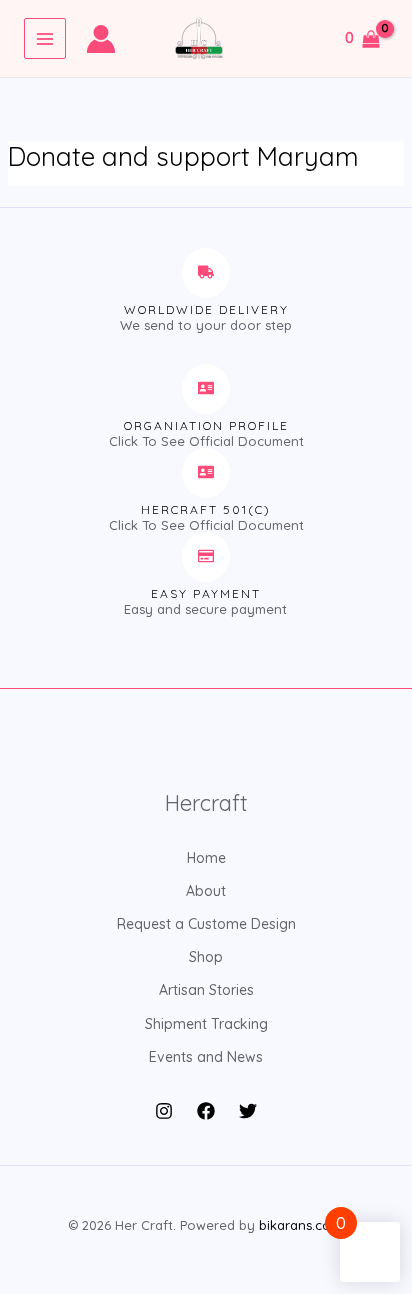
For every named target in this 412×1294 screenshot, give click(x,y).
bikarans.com (300, 1225)
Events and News (206, 1057)
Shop (206, 957)
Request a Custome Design (206, 924)
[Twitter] (248, 1111)
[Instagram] (164, 1111)
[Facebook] (206, 1111)
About (206, 891)
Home (206, 858)
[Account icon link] (101, 39)
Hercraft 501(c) (206, 509)
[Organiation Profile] (206, 389)
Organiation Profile (206, 425)
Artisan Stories (206, 990)
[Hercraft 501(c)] (206, 473)
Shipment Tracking (206, 1024)
